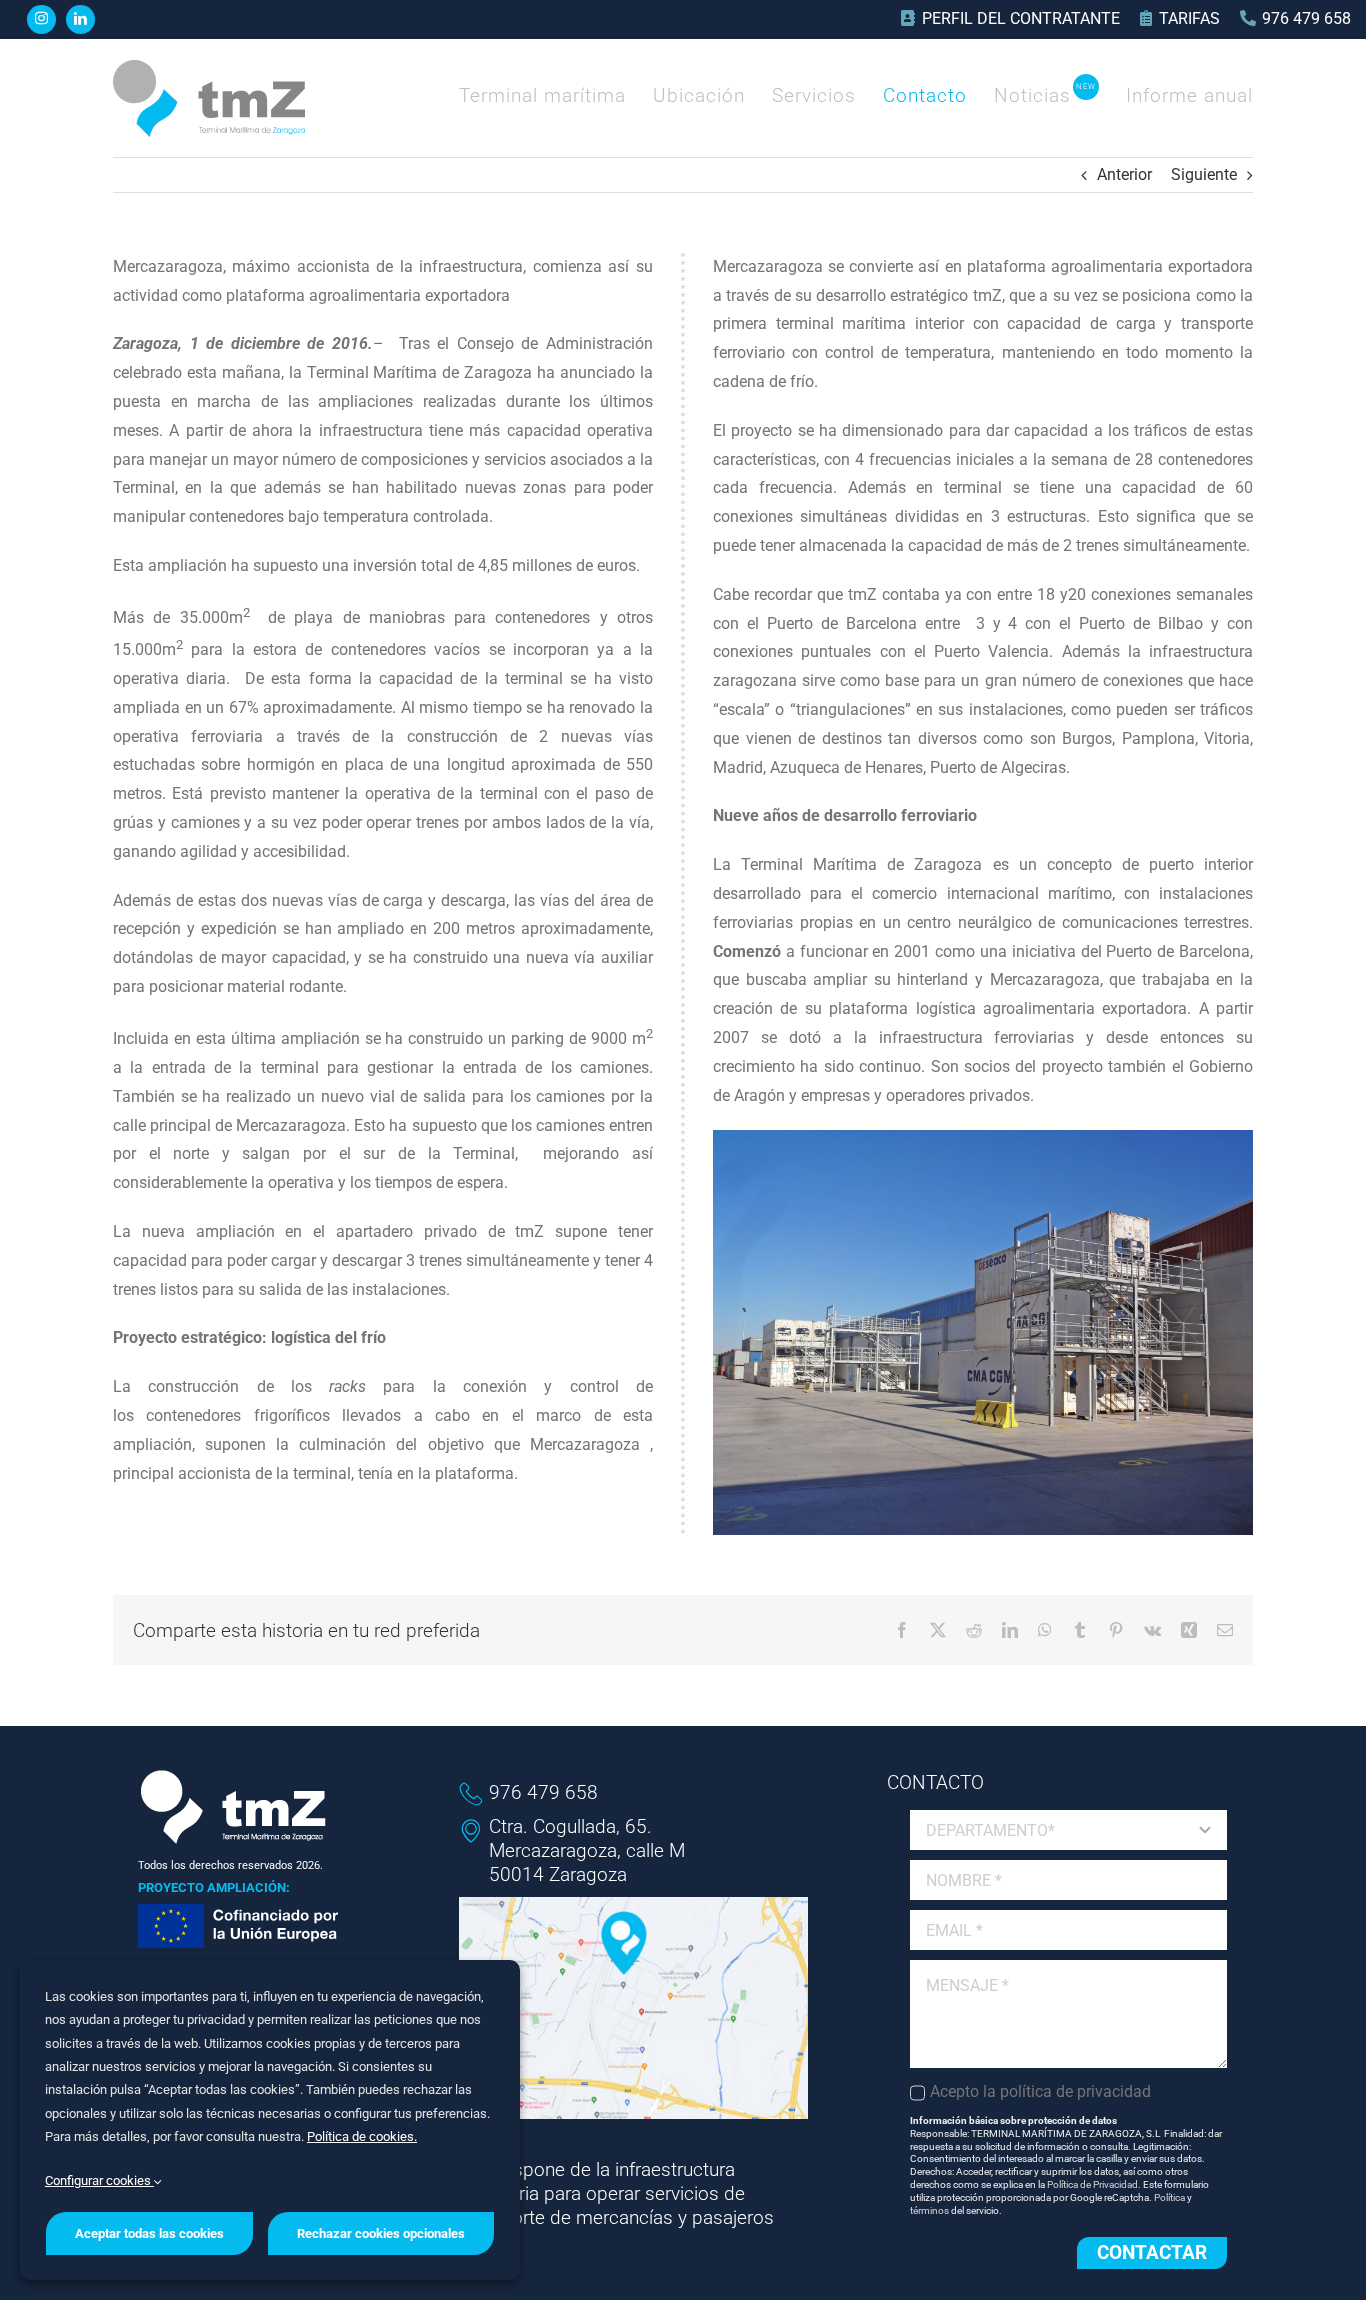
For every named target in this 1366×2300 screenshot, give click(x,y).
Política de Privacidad (1092, 2184)
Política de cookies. (362, 2136)
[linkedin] (80, 19)
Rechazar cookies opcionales (381, 2233)
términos (929, 2210)
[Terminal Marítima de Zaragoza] (209, 67)
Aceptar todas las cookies (149, 2233)
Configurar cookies (99, 2180)
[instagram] (41, 19)
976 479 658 (543, 1792)
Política (1169, 2197)
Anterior (1124, 174)
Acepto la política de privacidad (1040, 2091)
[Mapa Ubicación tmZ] (634, 1904)
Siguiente (1204, 174)
